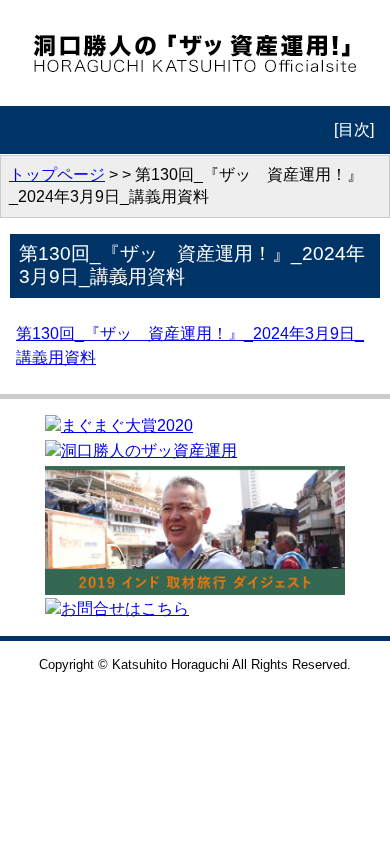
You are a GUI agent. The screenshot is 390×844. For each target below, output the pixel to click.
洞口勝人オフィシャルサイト (195, 53)
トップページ (57, 174)
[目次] (354, 129)
